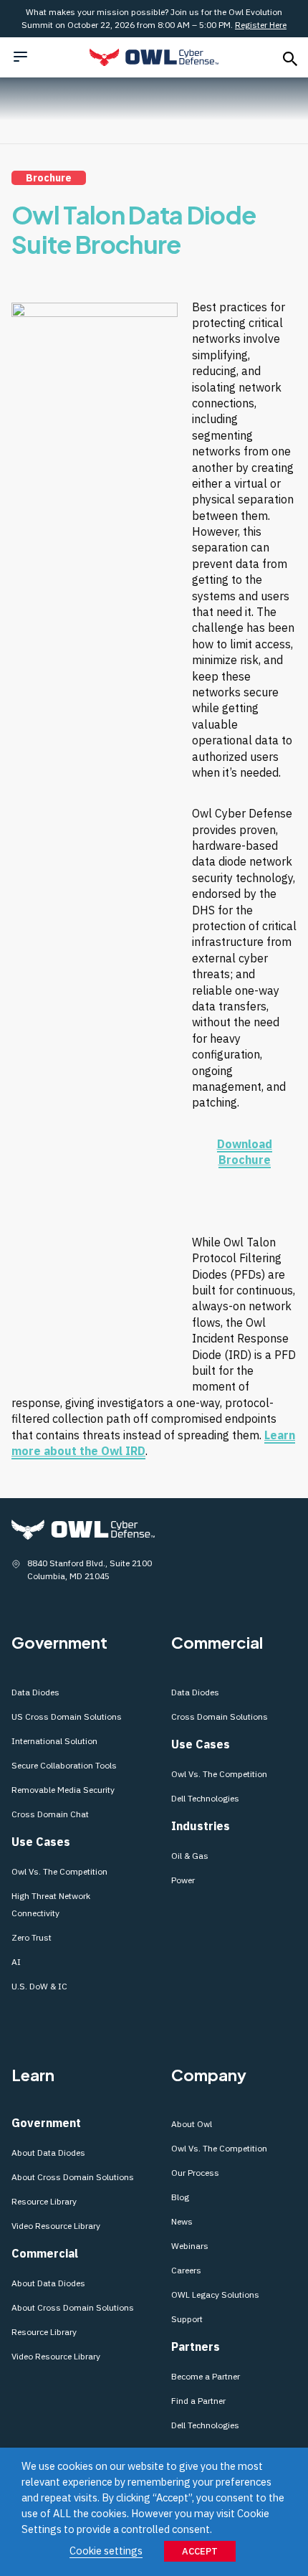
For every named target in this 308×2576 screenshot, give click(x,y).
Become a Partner (206, 2376)
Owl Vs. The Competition (59, 1871)
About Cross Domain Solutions (73, 2177)
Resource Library (44, 2201)
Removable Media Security (63, 1790)
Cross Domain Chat (50, 1814)
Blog (180, 2197)
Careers (186, 2270)
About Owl (192, 2124)
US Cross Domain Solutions (67, 1716)
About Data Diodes (48, 2153)
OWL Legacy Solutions (215, 2295)
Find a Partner (198, 2401)
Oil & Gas (190, 1856)
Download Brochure (245, 1152)
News (182, 2221)
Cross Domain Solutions (220, 1716)
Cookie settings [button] (106, 2551)
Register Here (261, 25)
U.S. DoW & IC (39, 1986)
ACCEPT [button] (200, 2551)
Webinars (190, 2246)
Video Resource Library (56, 2226)
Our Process (195, 2173)
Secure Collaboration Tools (65, 1765)
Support (187, 2319)
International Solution (54, 1741)
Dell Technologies (205, 1798)
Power (183, 1880)
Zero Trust (32, 1937)
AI (16, 1962)
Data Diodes (35, 1692)
